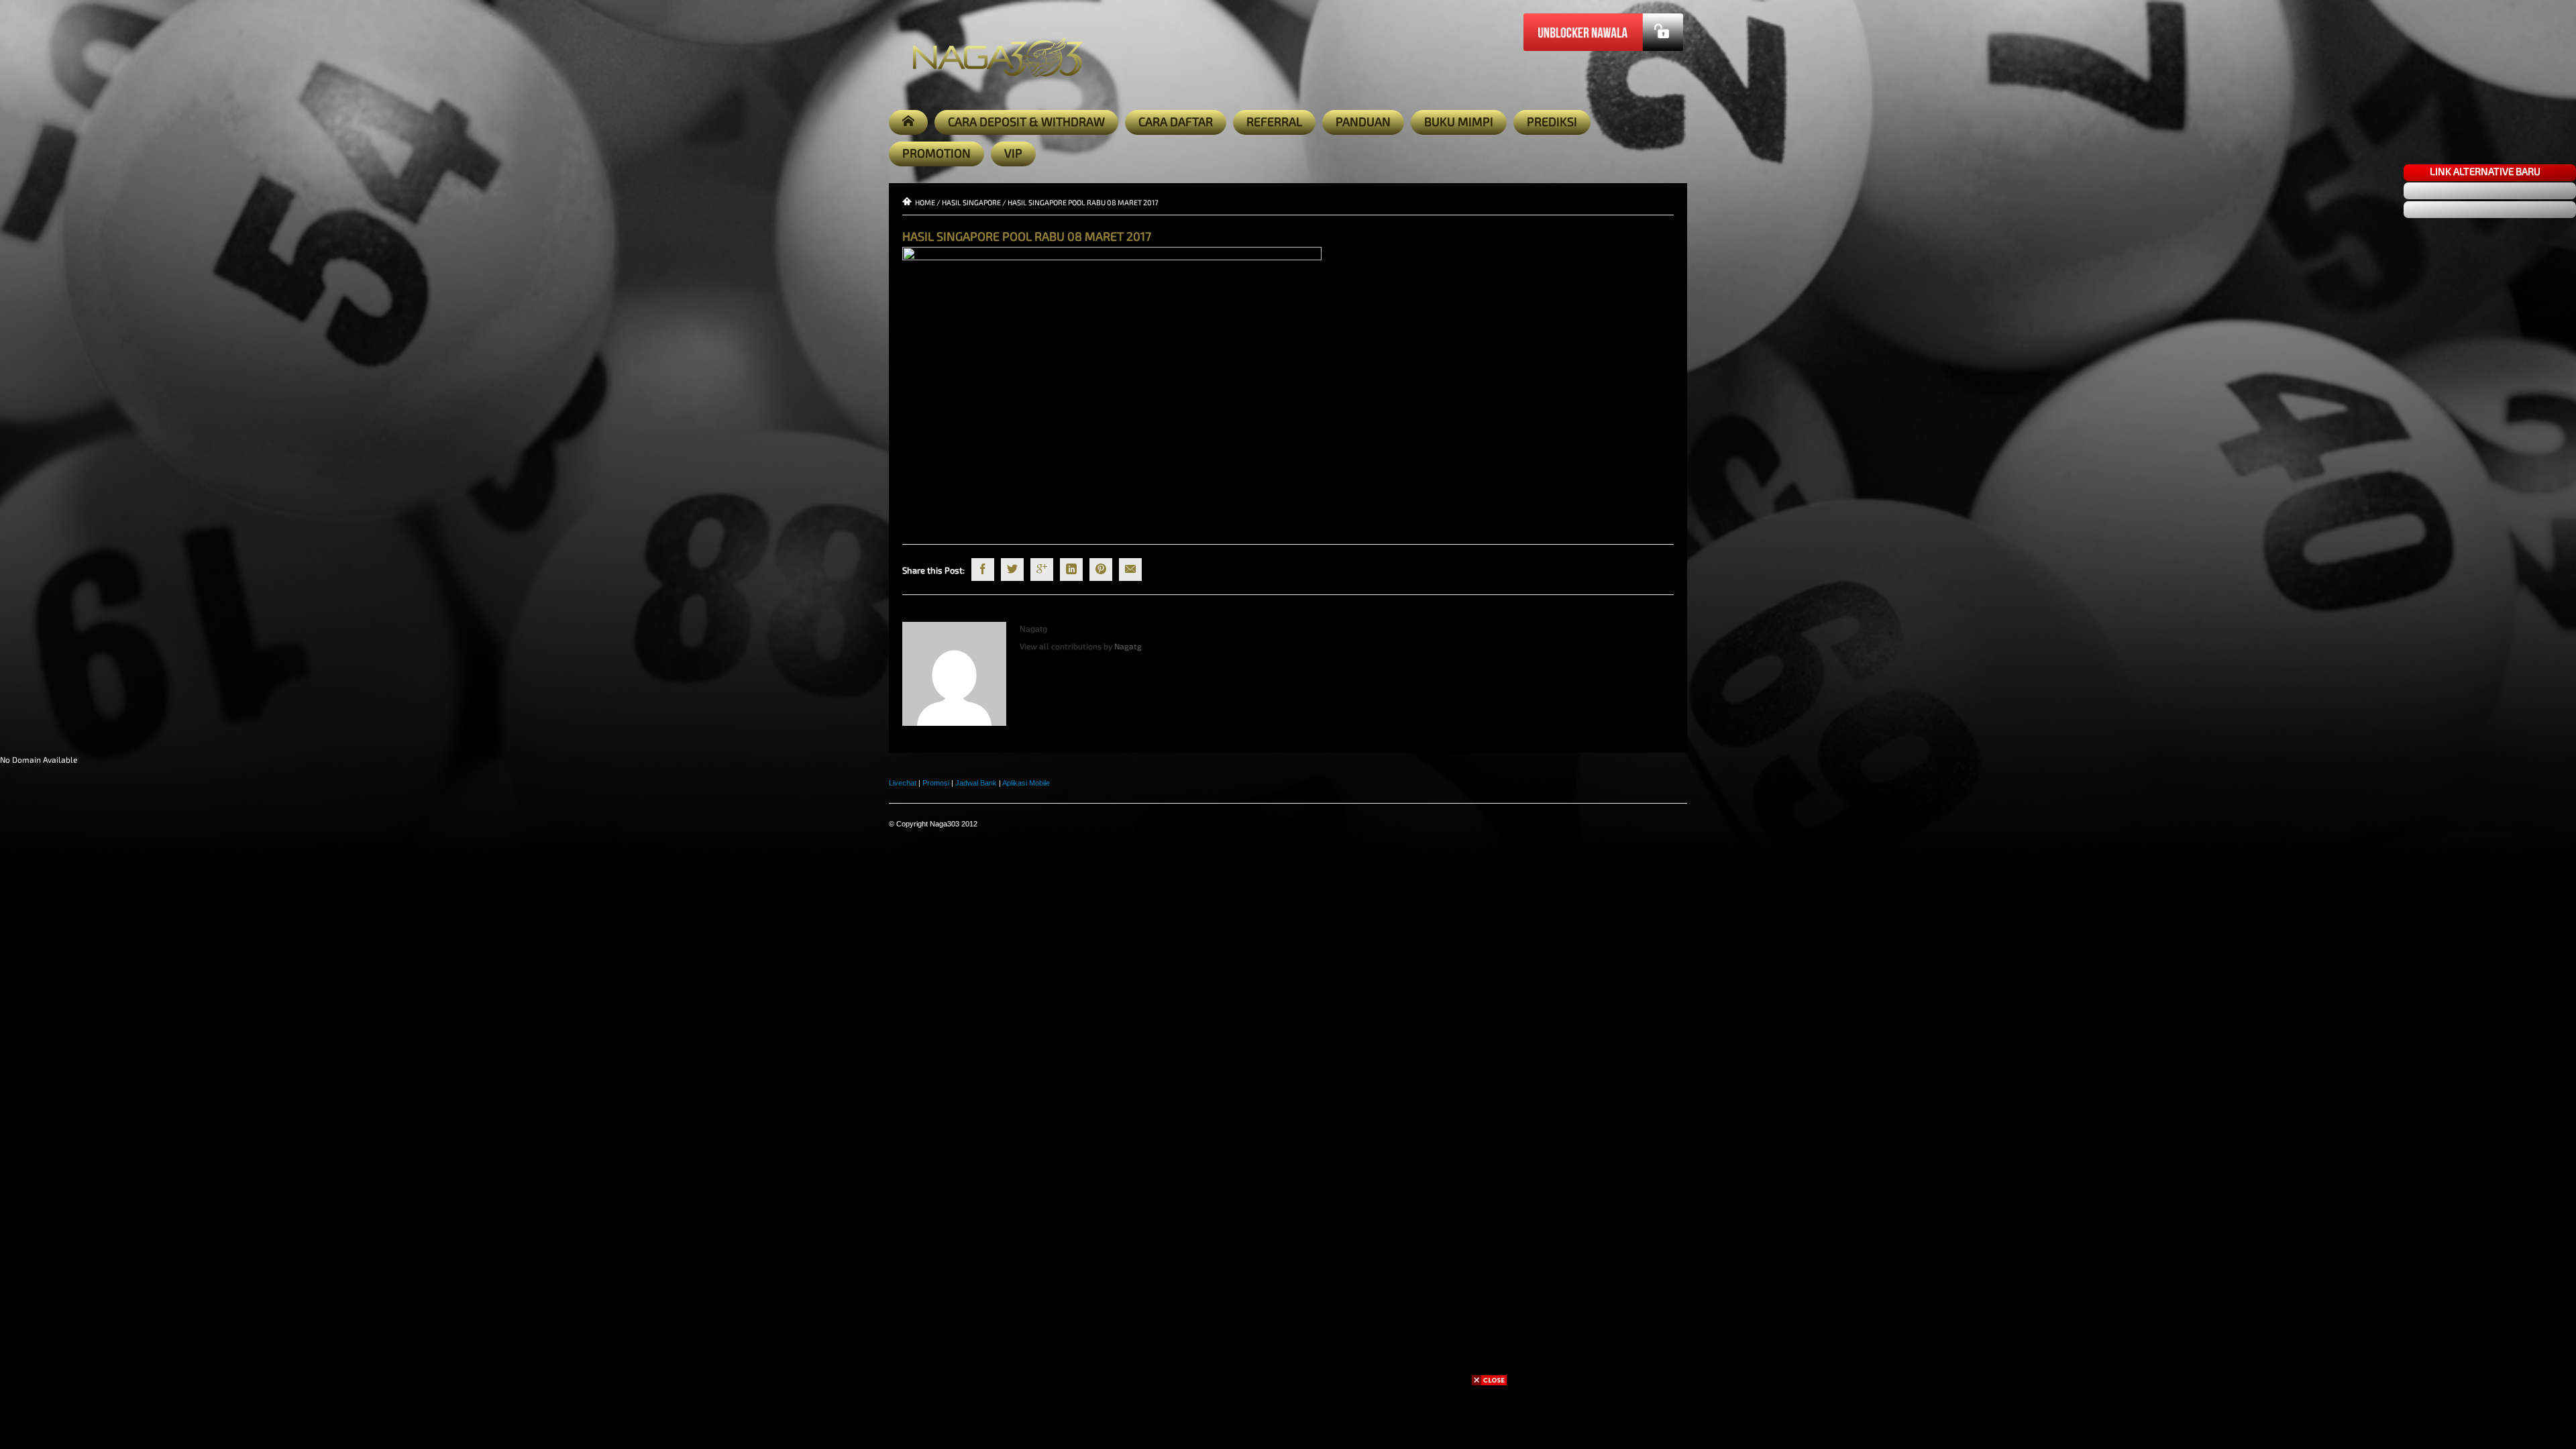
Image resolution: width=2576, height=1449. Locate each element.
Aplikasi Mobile (1026, 783)
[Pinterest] (1101, 570)
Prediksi (1552, 121)
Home (925, 202)
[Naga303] (16, 451)
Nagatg (1033, 629)
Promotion (936, 153)
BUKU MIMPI (1459, 121)
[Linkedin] (1071, 570)
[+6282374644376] (16, 599)
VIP (1013, 153)
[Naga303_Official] (16, 510)
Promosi (936, 783)
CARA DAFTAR (1176, 121)
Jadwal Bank (976, 783)
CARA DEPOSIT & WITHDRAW (1026, 121)
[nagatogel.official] (16, 569)
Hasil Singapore (971, 202)
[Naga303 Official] (16, 540)
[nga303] (16, 628)
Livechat (903, 783)
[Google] (1042, 570)
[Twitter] (1012, 570)
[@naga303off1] (16, 687)
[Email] (1130, 570)
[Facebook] (983, 570)
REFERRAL (1274, 121)
